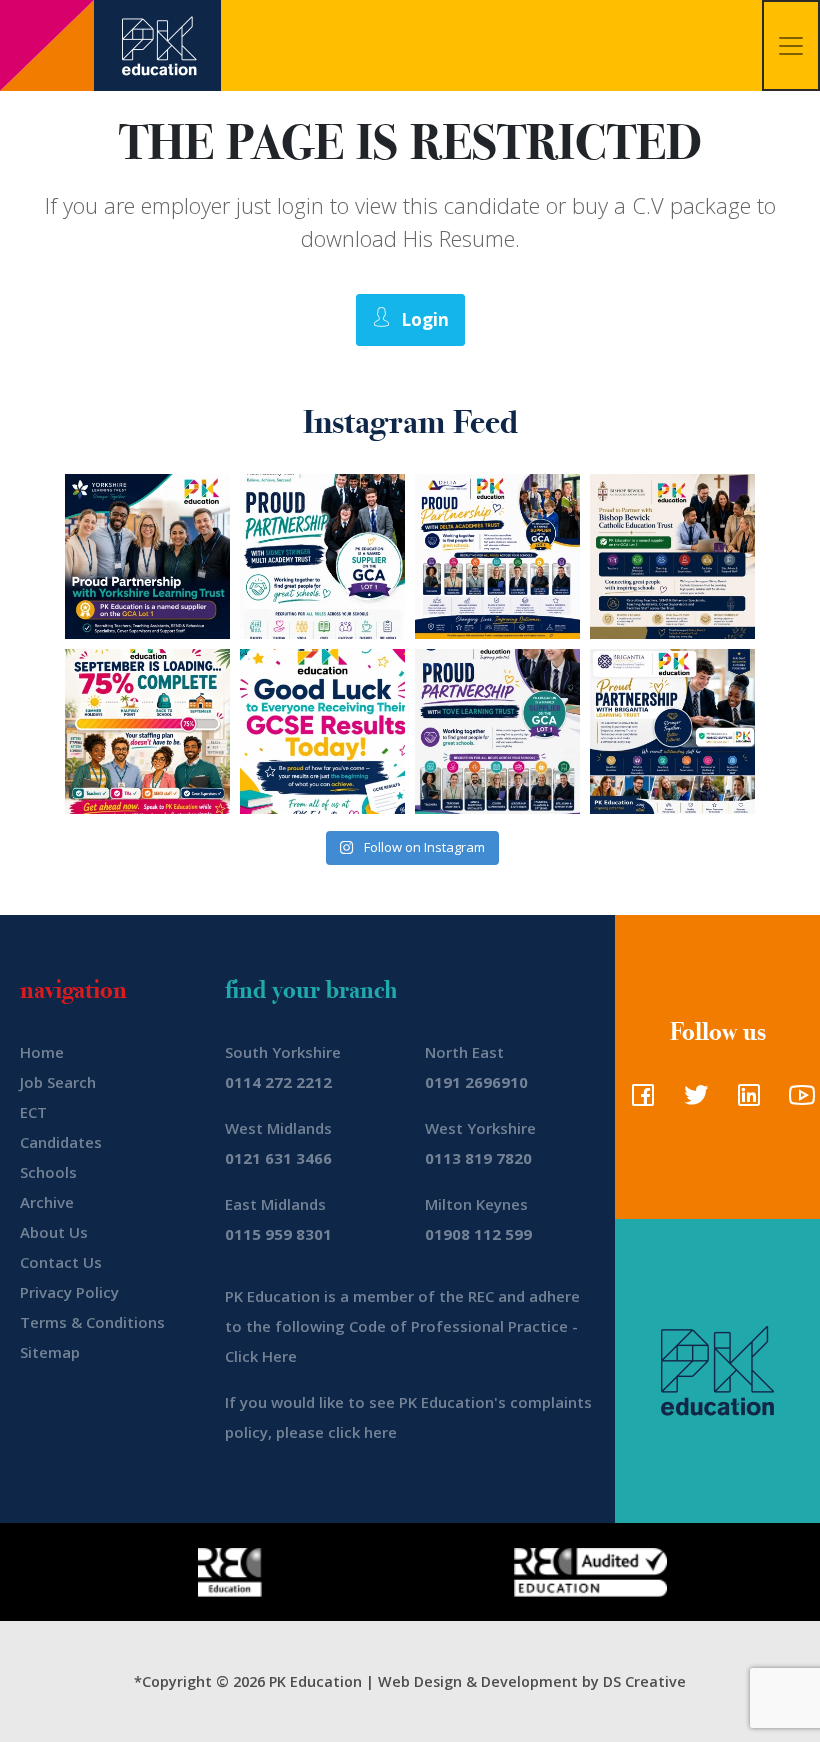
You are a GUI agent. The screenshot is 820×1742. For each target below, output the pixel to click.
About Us (54, 1232)
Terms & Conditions (92, 1322)
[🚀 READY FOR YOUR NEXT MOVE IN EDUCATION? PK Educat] (497, 556)
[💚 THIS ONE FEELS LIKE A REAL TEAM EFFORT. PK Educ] (322, 556)
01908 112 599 (478, 1234)
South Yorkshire (283, 1052)
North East (464, 1052)
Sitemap (50, 1352)
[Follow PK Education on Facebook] (638, 1101)
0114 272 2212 (278, 1082)
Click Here (261, 1356)
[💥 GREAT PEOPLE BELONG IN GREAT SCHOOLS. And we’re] (672, 556)
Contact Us (61, 1262)
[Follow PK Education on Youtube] (797, 1101)
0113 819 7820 (478, 1158)
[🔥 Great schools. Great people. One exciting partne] (672, 731)
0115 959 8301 (278, 1234)
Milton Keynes (476, 1204)
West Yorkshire (480, 1128)
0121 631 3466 (278, 1158)
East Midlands (275, 1204)
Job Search (58, 1082)
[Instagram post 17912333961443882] (147, 731)
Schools (48, 1172)
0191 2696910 (476, 1082)
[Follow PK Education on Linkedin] (744, 1101)
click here (362, 1432)
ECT (33, 1112)
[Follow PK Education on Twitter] (691, 1101)
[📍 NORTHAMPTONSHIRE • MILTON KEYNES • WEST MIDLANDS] (497, 731)
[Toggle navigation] (791, 45)
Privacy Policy (69, 1292)
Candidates (61, 1142)
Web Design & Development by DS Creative (532, 1681)
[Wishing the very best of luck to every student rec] (322, 731)
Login (425, 319)
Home (42, 1052)
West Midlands (278, 1128)
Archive (47, 1202)
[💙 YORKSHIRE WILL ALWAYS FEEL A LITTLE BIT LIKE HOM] (147, 556)
